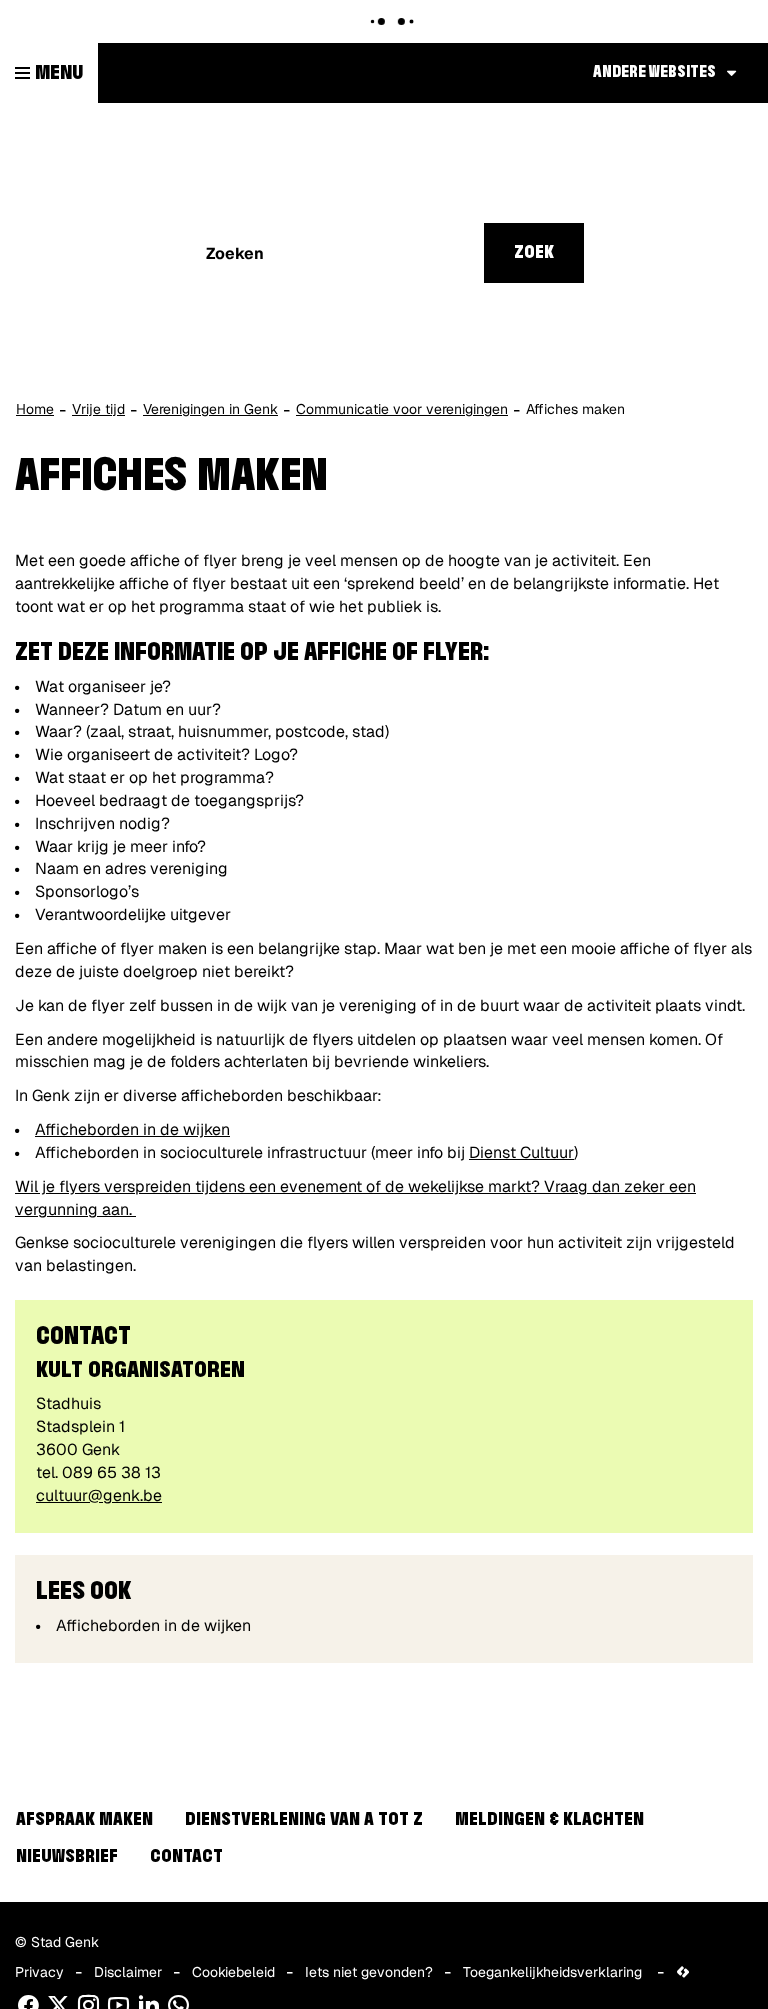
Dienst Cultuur (521, 1152)
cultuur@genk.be (99, 1495)
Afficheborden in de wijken (132, 1129)
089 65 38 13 (111, 1472)
